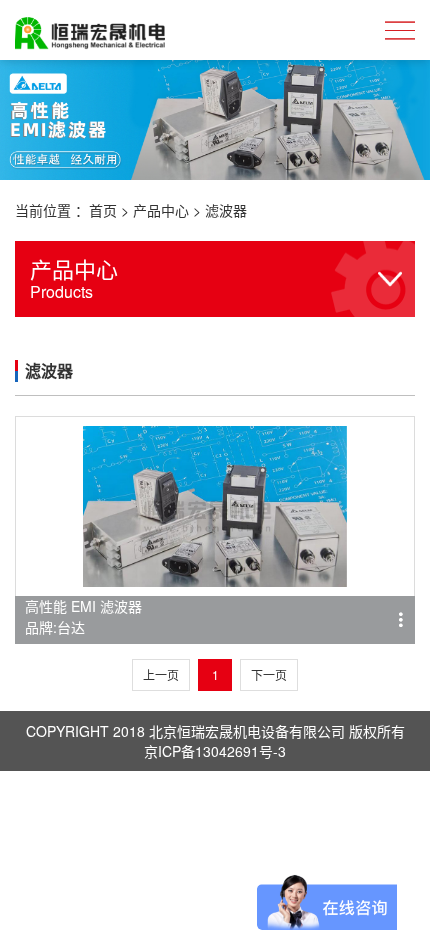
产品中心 (161, 210)
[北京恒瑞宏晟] (90, 30)
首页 (103, 210)
